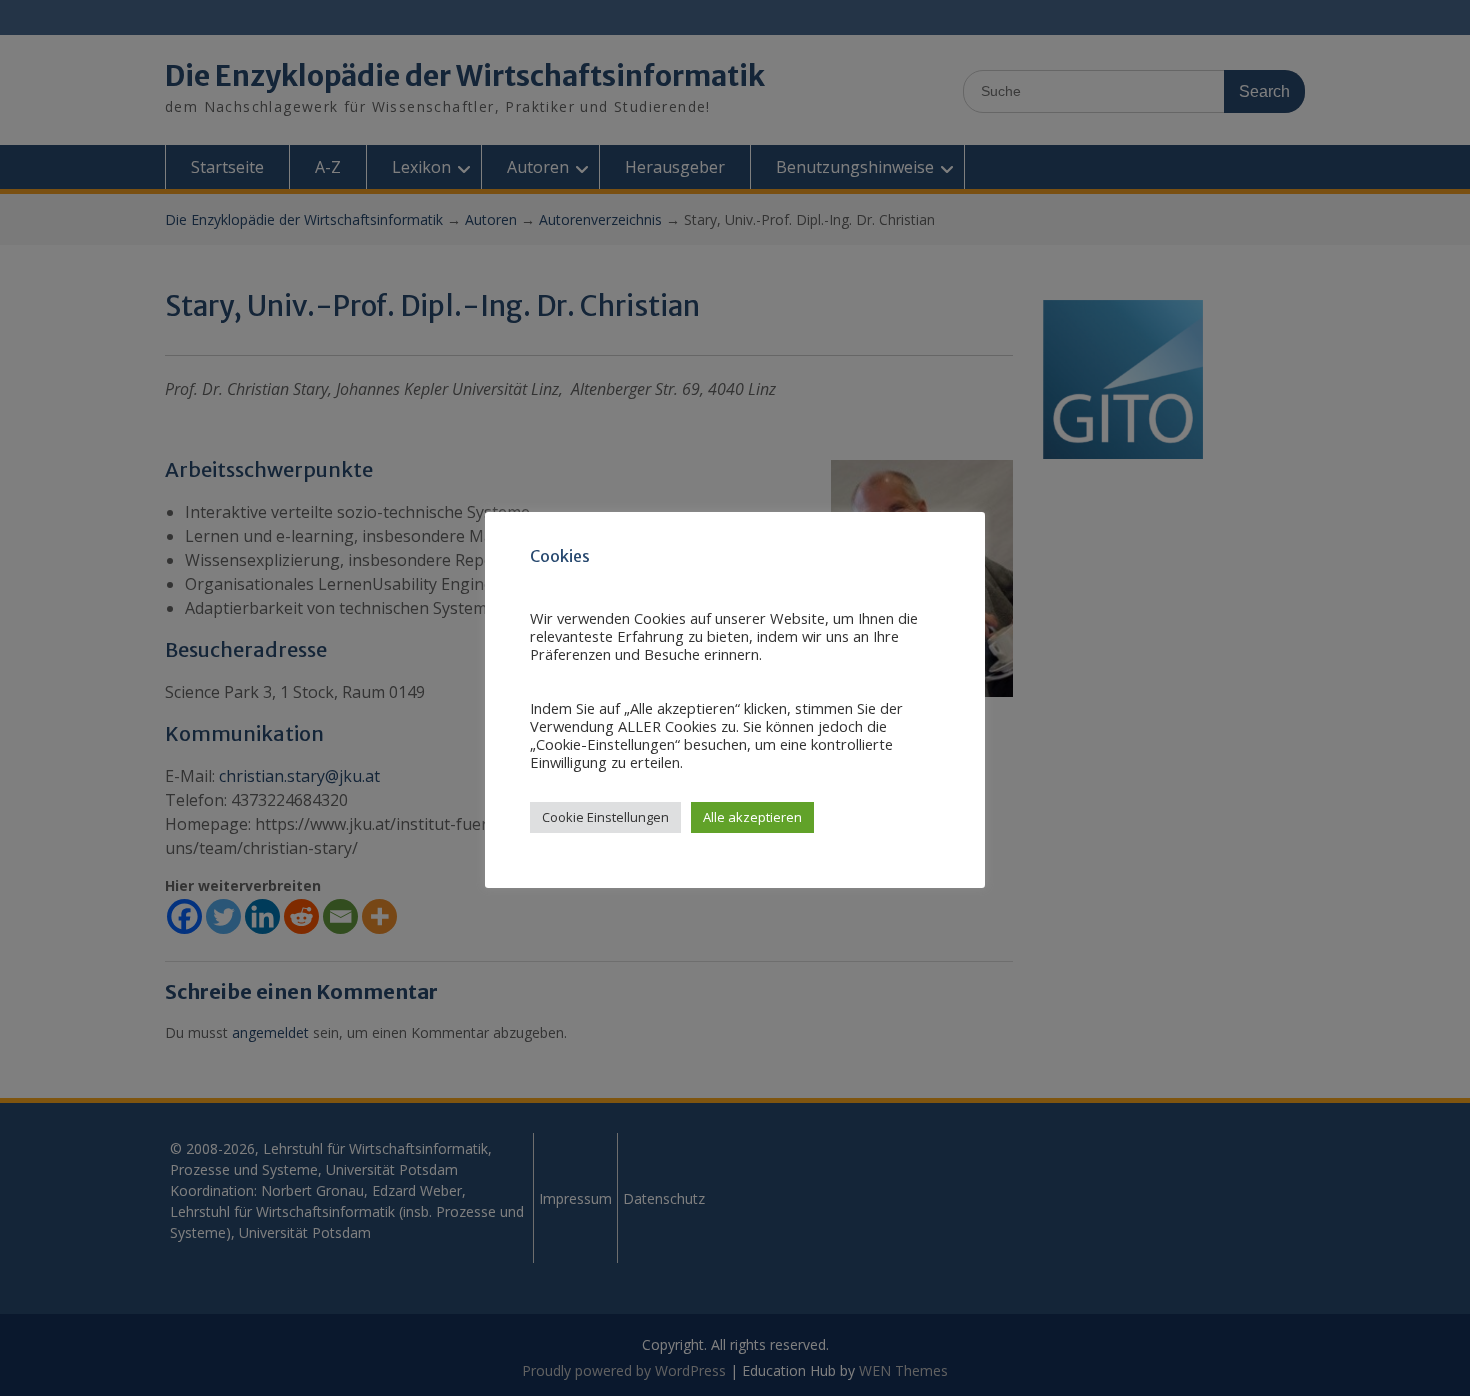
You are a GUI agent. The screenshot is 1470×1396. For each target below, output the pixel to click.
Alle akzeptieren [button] (752, 817)
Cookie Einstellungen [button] (605, 817)
